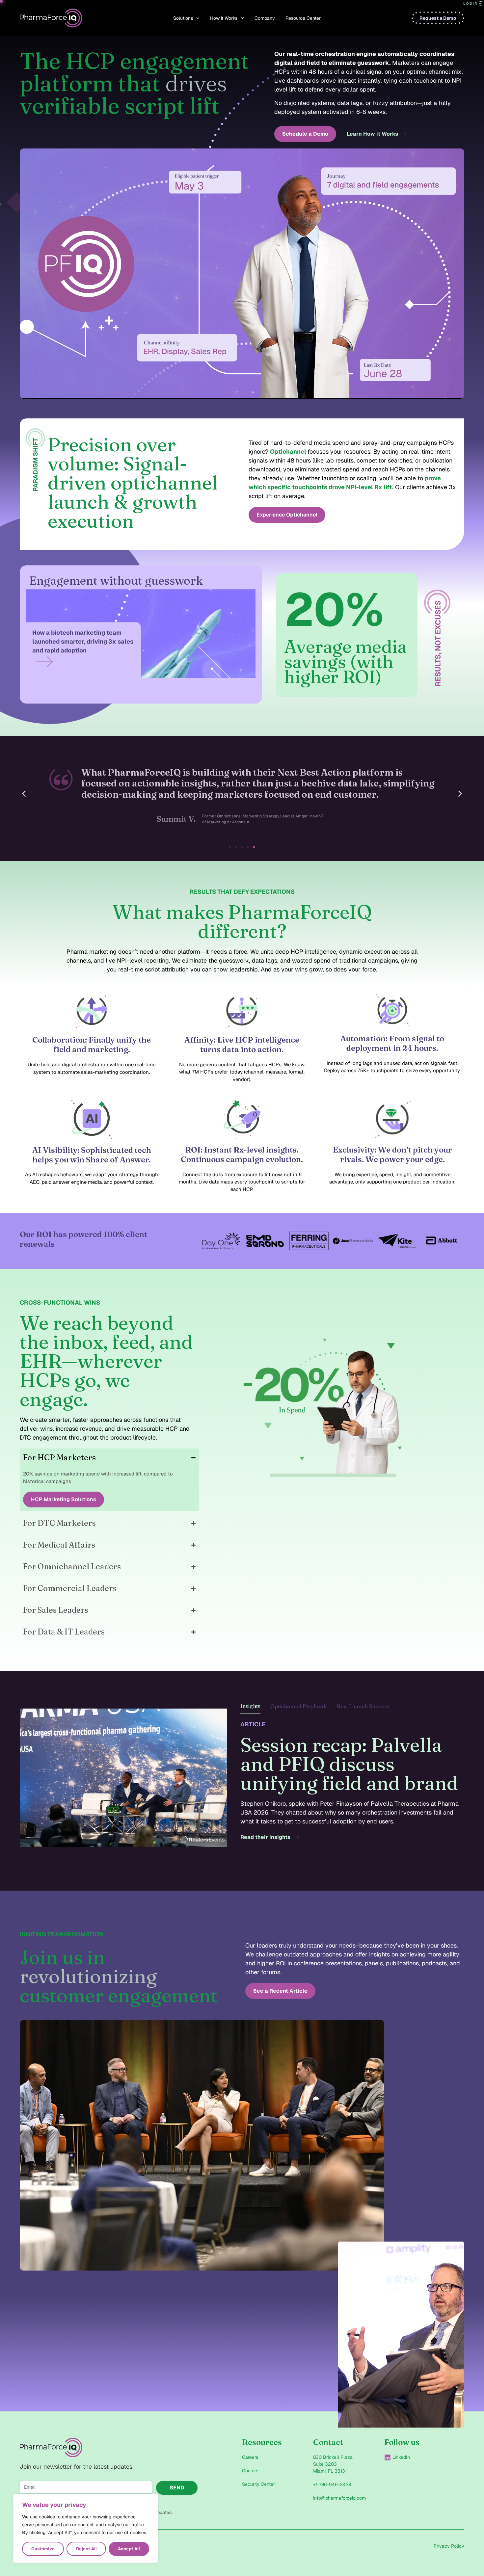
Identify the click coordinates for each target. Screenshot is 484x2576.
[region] (86, 2529)
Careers (250, 2457)
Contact (250, 2471)
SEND (177, 2488)
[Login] (481, 4)
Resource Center (303, 18)
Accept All (129, 2549)
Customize (43, 2549)
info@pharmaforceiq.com (339, 2498)
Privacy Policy (449, 2546)
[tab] (250, 1708)
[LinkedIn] (388, 2457)
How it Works (224, 18)
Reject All (86, 2549)
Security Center (258, 2484)
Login (471, 3)
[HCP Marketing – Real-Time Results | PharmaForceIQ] (326, 1407)
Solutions (183, 18)
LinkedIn (401, 2457)
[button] (24, 794)
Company (265, 18)
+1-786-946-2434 (332, 2484)
